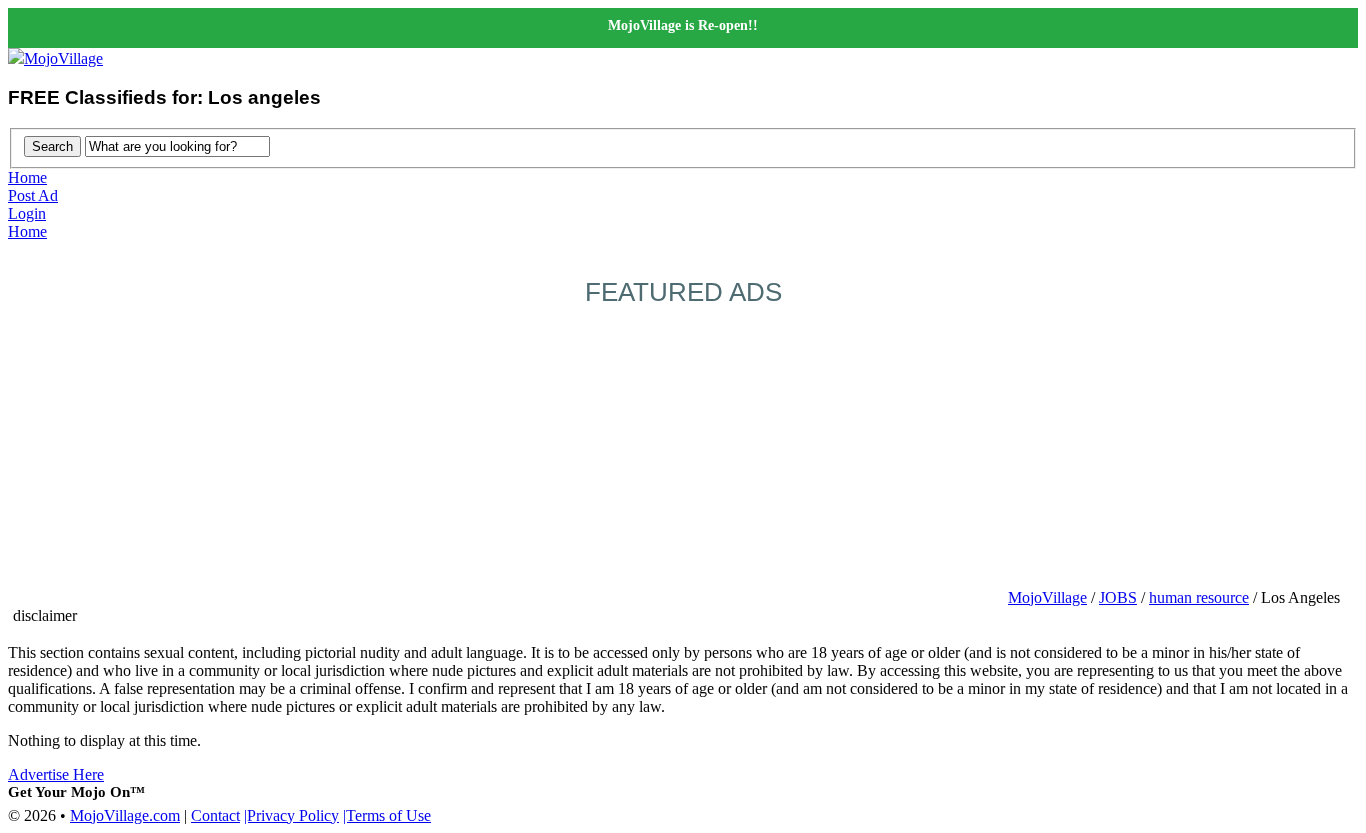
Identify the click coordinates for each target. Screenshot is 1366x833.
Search (52, 146)
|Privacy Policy (291, 815)
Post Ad (33, 195)
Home (27, 177)
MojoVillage (63, 58)
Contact (215, 815)
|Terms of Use (387, 815)
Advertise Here (56, 774)
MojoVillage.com (125, 815)
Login (27, 213)
